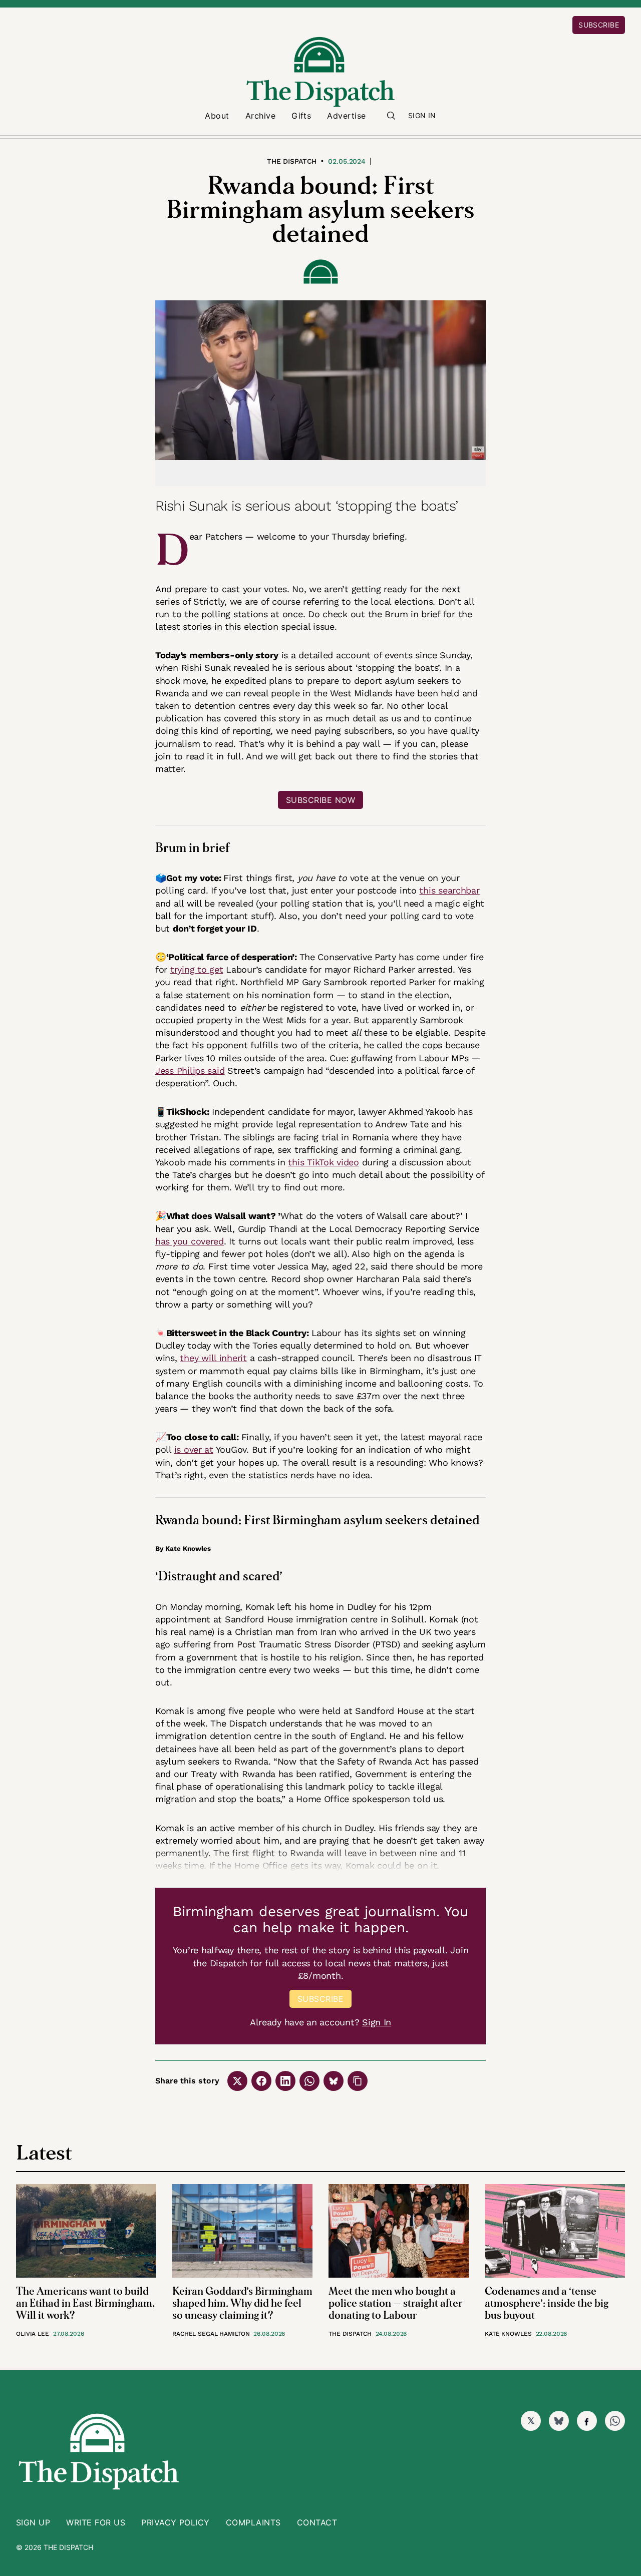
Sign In (422, 115)
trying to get (197, 969)
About (217, 116)
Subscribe (599, 25)
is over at (194, 1449)
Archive (260, 116)
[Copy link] (358, 2081)
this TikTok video (323, 1162)
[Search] (391, 116)
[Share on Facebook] (261, 2081)
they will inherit (213, 1358)
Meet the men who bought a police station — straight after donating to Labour (396, 2303)
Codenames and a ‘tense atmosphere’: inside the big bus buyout (547, 2303)
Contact (317, 2522)
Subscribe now (320, 800)
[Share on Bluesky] (334, 2081)
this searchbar (449, 890)
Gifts (301, 116)
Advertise (346, 116)
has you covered (190, 1241)
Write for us (96, 2522)
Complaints (253, 2522)
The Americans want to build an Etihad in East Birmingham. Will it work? (85, 2303)
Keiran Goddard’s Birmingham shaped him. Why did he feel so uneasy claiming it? (242, 2303)
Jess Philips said (190, 1070)
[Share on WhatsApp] (309, 2081)
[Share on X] (237, 2081)
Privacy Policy (176, 2522)
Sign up (33, 2522)
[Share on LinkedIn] (285, 2081)
